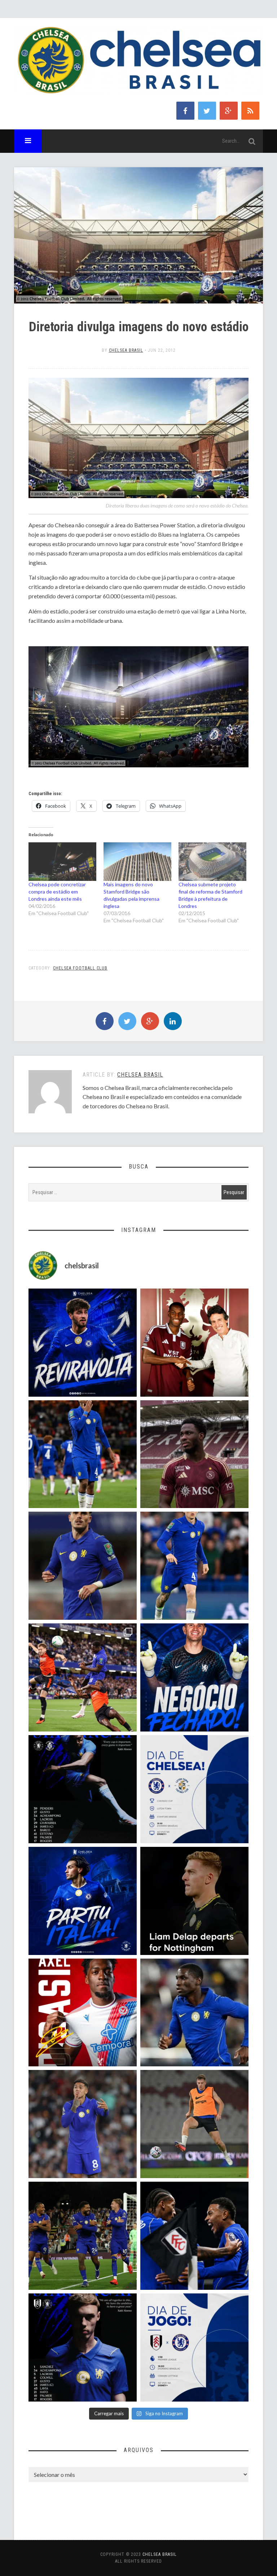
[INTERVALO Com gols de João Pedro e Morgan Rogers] (194, 2236)
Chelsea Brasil (126, 350)
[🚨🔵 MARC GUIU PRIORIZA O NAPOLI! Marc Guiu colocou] (83, 1901)
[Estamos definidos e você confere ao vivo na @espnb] (83, 1789)
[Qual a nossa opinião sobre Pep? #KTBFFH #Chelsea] (83, 1566)
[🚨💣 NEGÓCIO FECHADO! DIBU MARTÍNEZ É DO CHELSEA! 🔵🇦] (194, 1677)
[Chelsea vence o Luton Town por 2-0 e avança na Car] (83, 1677)
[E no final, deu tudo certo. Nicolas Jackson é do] (194, 1343)
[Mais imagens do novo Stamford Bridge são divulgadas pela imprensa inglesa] (137, 862)
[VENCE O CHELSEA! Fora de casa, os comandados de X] (83, 2236)
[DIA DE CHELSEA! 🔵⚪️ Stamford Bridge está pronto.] (194, 1789)
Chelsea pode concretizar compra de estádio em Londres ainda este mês (57, 892)
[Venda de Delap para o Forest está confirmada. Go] (194, 1901)
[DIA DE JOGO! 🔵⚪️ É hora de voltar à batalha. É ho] (194, 2347)
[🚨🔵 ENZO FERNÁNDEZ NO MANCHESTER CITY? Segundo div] (83, 2124)
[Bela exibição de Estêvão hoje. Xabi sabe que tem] (83, 1454)
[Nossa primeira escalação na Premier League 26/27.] (83, 2347)
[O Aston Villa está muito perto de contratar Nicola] (194, 2013)
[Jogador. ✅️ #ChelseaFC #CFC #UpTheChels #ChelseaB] (194, 1566)
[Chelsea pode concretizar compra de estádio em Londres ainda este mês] (62, 862)
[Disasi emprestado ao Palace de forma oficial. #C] (83, 2013)
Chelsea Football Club (80, 968)
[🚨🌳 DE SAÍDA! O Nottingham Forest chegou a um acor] (194, 2124)
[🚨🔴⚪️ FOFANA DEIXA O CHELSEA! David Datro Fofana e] (194, 1454)
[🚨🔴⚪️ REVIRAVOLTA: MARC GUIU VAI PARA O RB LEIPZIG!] (83, 1343)
